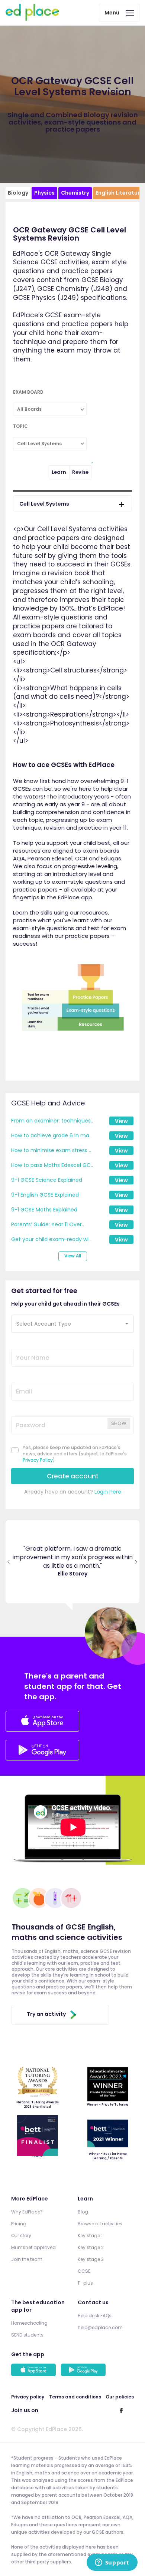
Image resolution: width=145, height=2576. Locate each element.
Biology (18, 193)
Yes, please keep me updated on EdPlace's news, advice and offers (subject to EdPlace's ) (75, 1454)
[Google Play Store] (42, 1758)
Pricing (19, 2224)
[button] (72, 1324)
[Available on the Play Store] (84, 2371)
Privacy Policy (38, 1460)
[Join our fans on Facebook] (121, 2410)
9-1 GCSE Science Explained (47, 1180)
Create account (73, 1476)
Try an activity (46, 2014)
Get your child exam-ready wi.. (51, 1239)
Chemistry (75, 193)
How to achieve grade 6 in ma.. (51, 1135)
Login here (108, 1492)
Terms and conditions (75, 2397)
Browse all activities (100, 2224)
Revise (80, 472)
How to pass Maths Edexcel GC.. (52, 1165)
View (121, 1121)
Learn (59, 472)
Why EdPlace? (27, 2212)
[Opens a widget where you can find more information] (112, 2563)
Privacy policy (28, 2397)
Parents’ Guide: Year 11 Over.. (48, 1224)
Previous (9, 1562)
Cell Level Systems (44, 504)
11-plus (85, 2283)
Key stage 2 (91, 2247)
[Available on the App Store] (35, 2371)
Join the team (27, 2259)
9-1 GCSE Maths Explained (44, 1210)
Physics (44, 193)
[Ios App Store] (42, 1722)
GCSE (84, 2271)
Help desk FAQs (95, 2316)
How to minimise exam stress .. (51, 1150)
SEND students (27, 2335)
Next (136, 1562)
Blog (83, 2212)
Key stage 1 (90, 2236)
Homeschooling (29, 2323)
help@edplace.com (100, 2327)
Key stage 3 (91, 2259)
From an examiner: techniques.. (52, 1121)
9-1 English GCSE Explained (45, 1195)
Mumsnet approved (33, 2247)
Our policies (120, 2397)
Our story (21, 2236)
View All (73, 1256)
